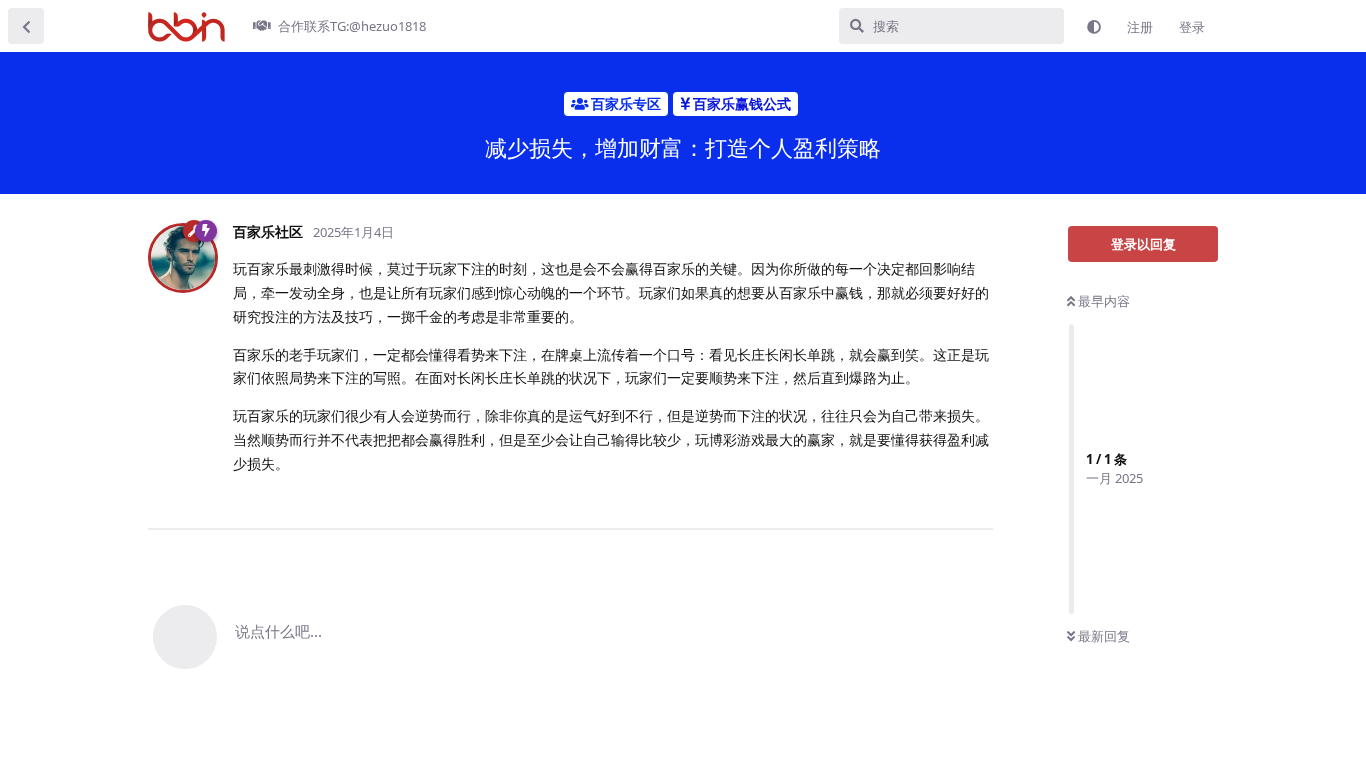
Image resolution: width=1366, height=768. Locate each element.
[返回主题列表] (26, 26)
